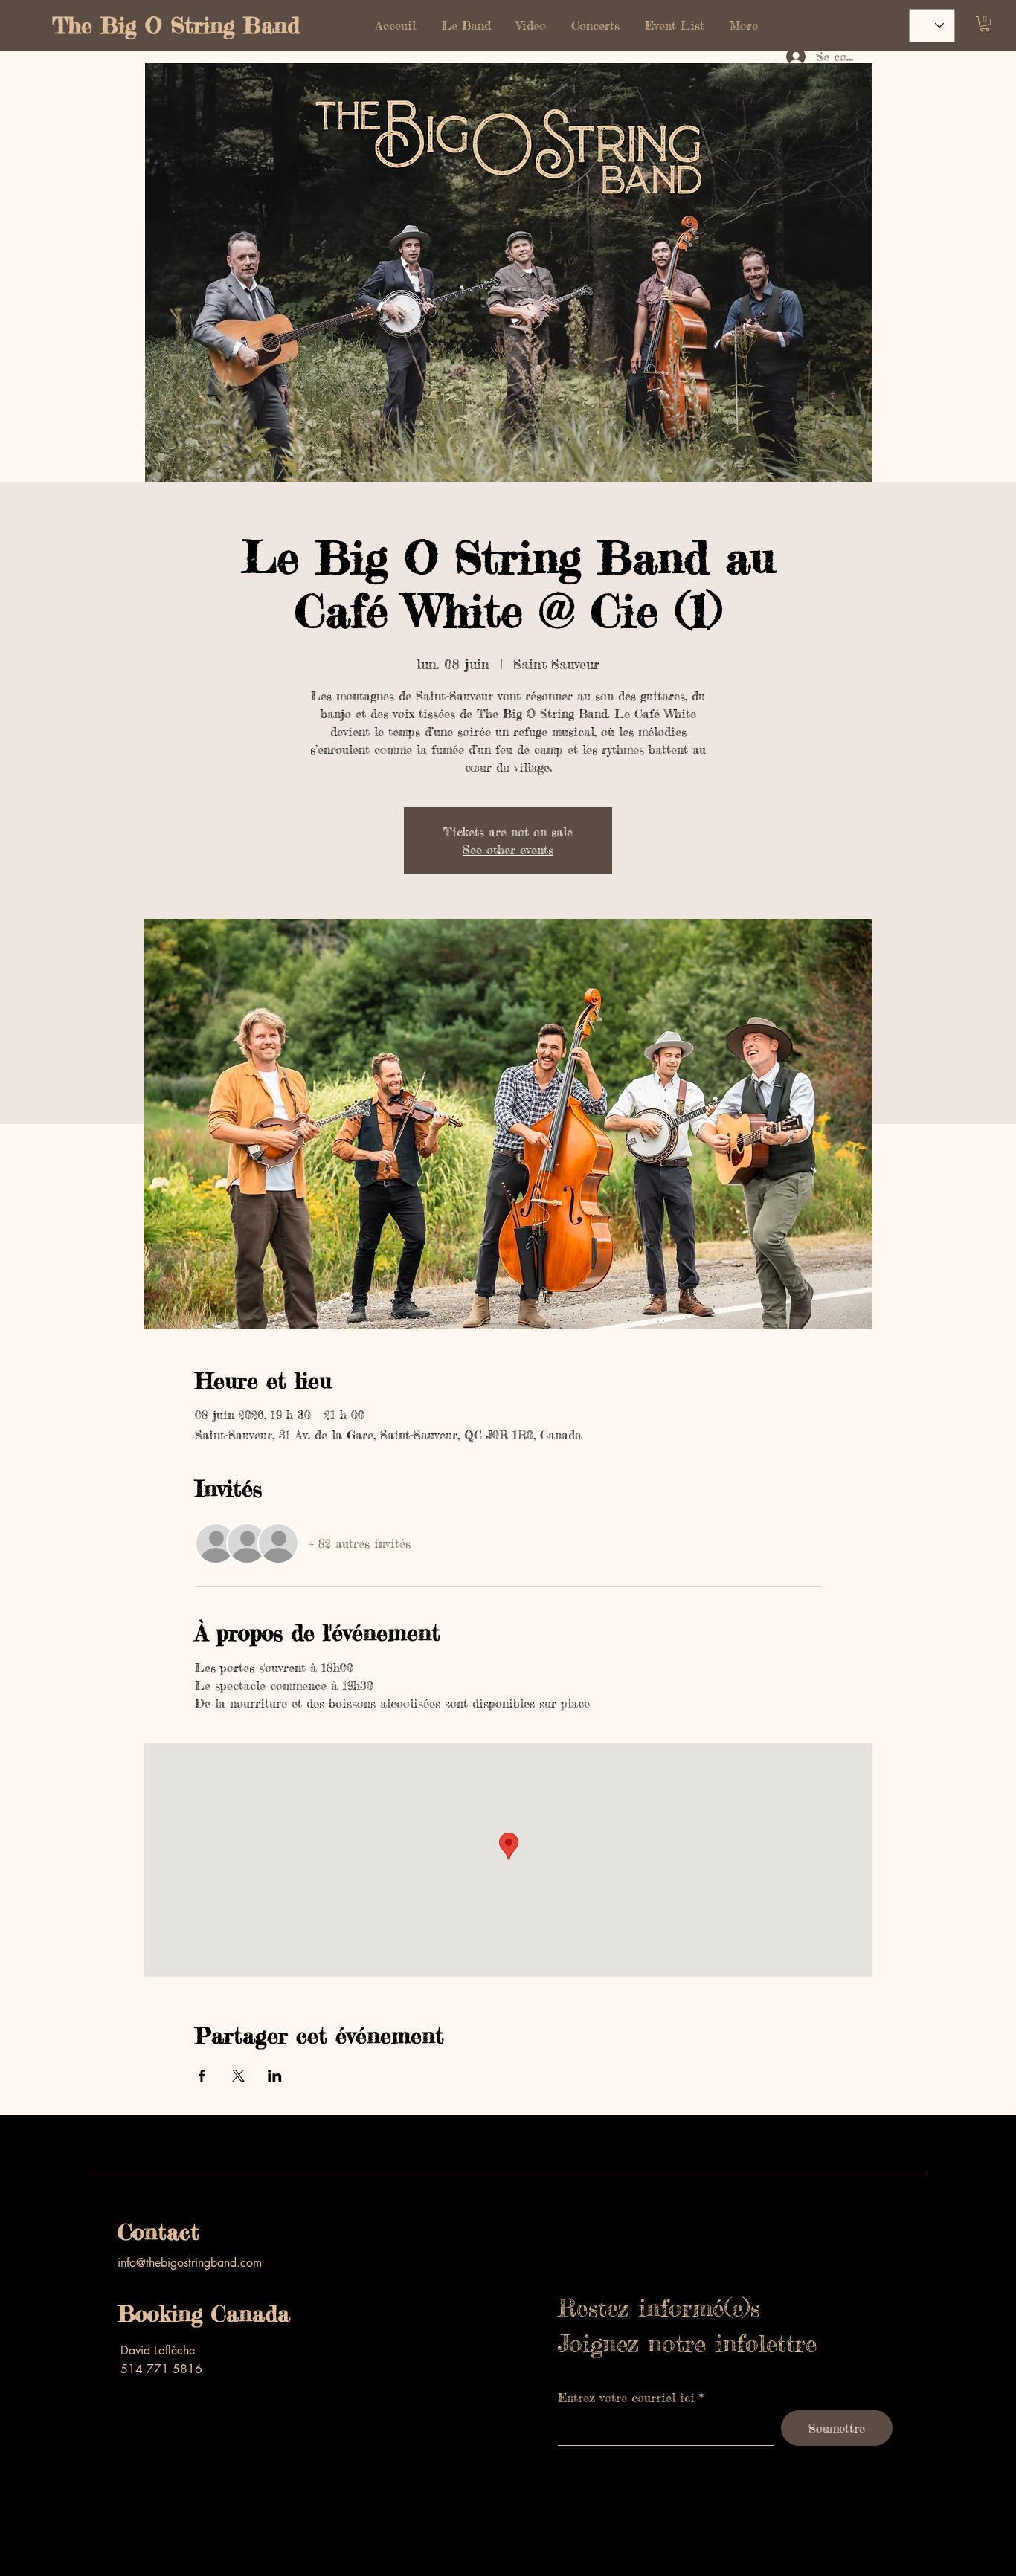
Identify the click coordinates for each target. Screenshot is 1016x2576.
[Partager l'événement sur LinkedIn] (275, 2076)
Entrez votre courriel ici (626, 2398)
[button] (985, 24)
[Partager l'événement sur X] (238, 2076)
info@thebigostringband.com (190, 2263)
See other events (508, 850)
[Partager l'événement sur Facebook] (202, 2076)
